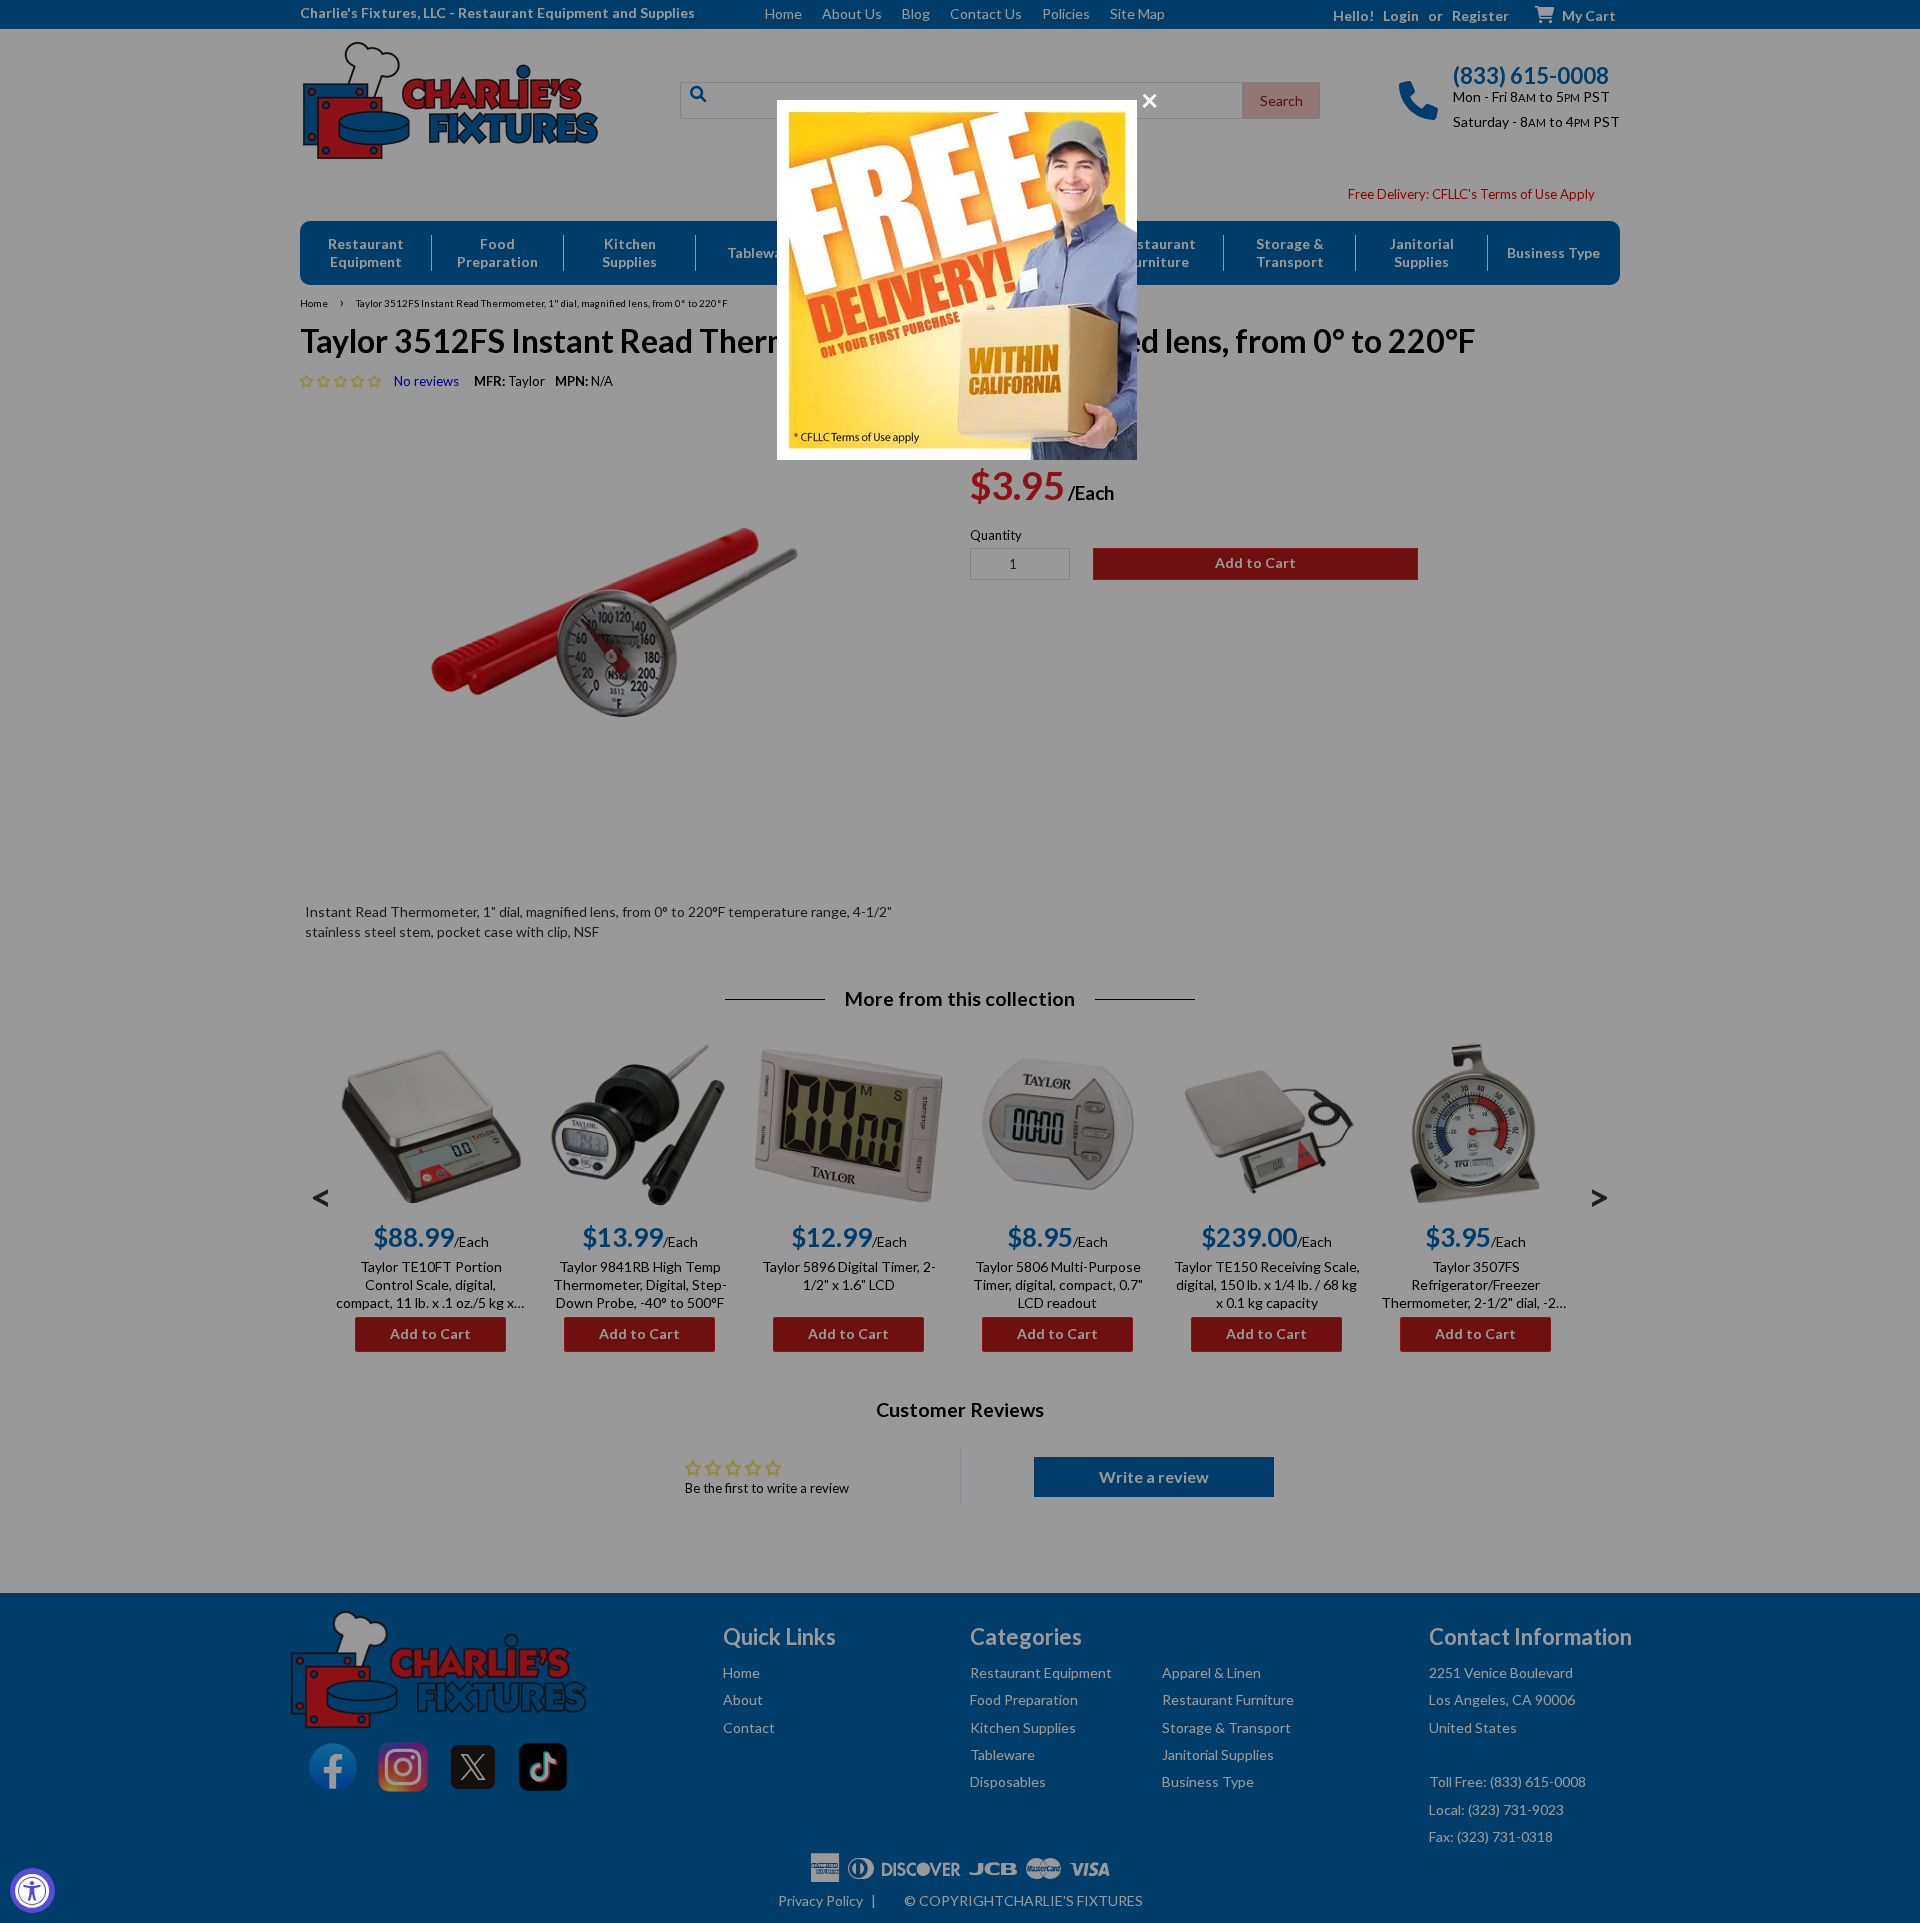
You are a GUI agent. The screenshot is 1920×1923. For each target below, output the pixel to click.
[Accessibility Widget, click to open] (32, 1890)
